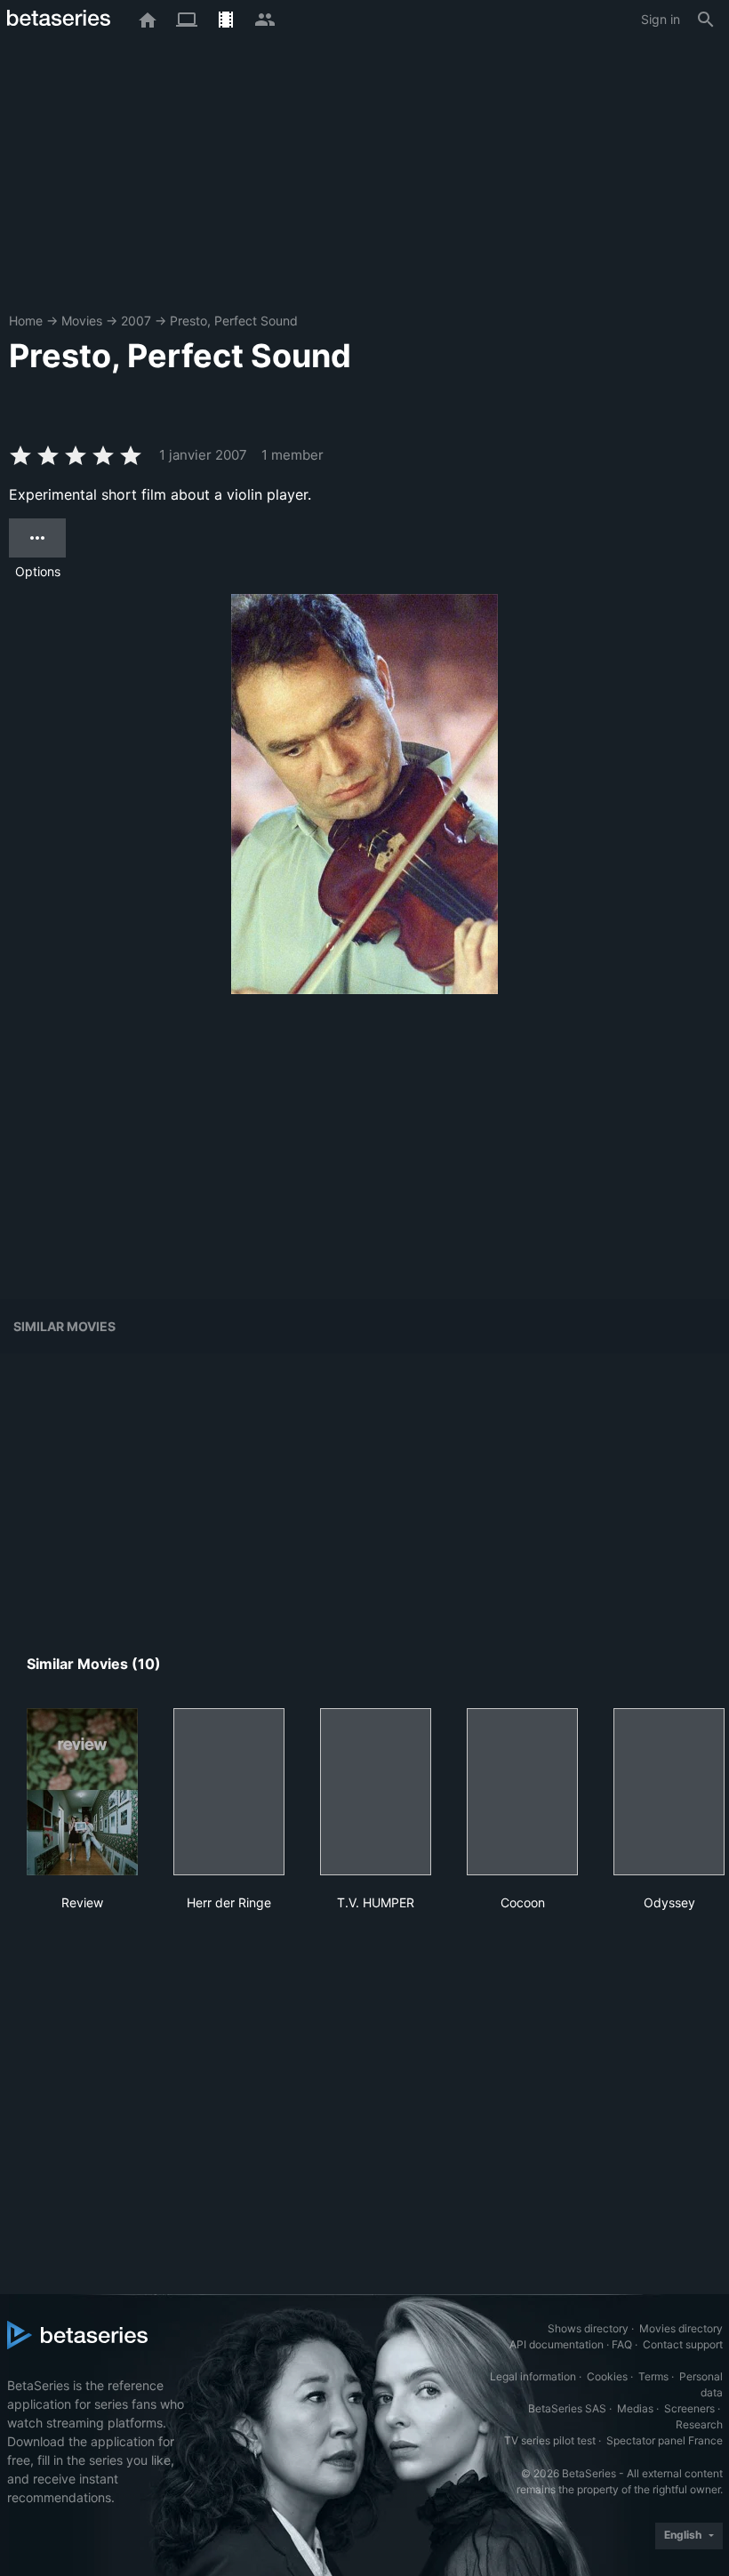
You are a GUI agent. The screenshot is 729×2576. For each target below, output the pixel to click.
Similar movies (64, 1326)
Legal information (533, 2376)
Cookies (607, 2376)
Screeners (689, 2408)
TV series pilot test (550, 2440)
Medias (635, 2408)
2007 (136, 321)
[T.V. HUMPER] (376, 1792)
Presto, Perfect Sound (234, 321)
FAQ (622, 2344)
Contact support (683, 2344)
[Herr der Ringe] (229, 1792)
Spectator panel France (665, 2440)
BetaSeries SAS (567, 2408)
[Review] (82, 1792)
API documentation (557, 2344)
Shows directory (588, 2328)
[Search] (706, 20)
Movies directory (681, 2328)
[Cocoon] (522, 1792)
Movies (82, 321)
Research (699, 2424)
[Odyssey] (669, 1792)
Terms (653, 2376)
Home (26, 321)
